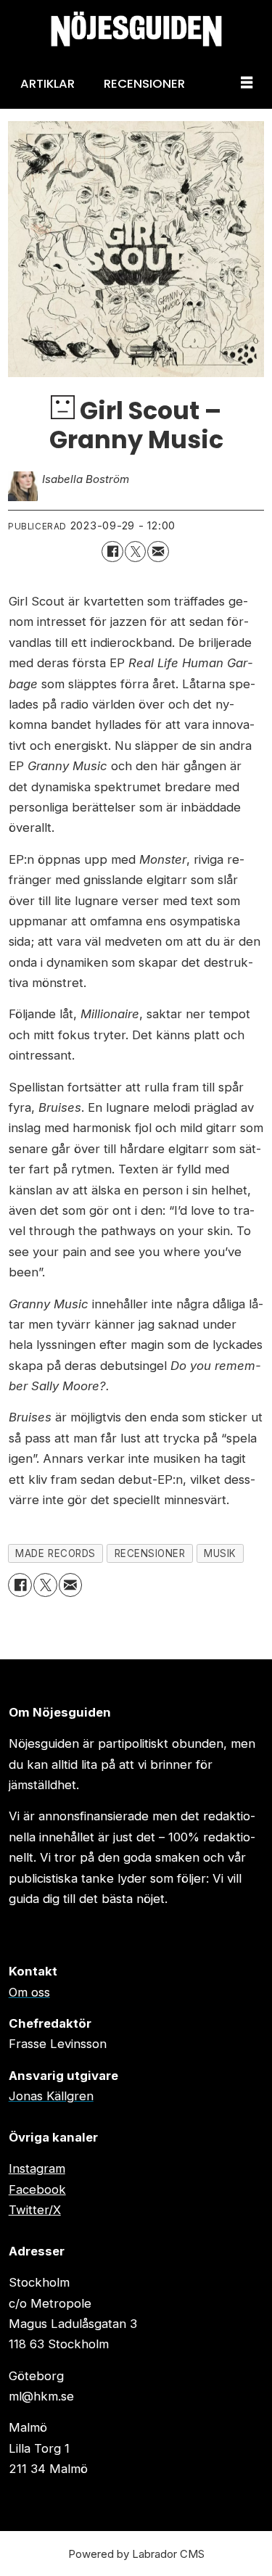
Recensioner (144, 83)
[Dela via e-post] (158, 552)
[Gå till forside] (136, 29)
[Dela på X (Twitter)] (135, 552)
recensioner (150, 1553)
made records (55, 1553)
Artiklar (48, 83)
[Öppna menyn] (247, 83)
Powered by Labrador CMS (136, 2554)
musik (220, 1553)
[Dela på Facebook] (112, 552)
